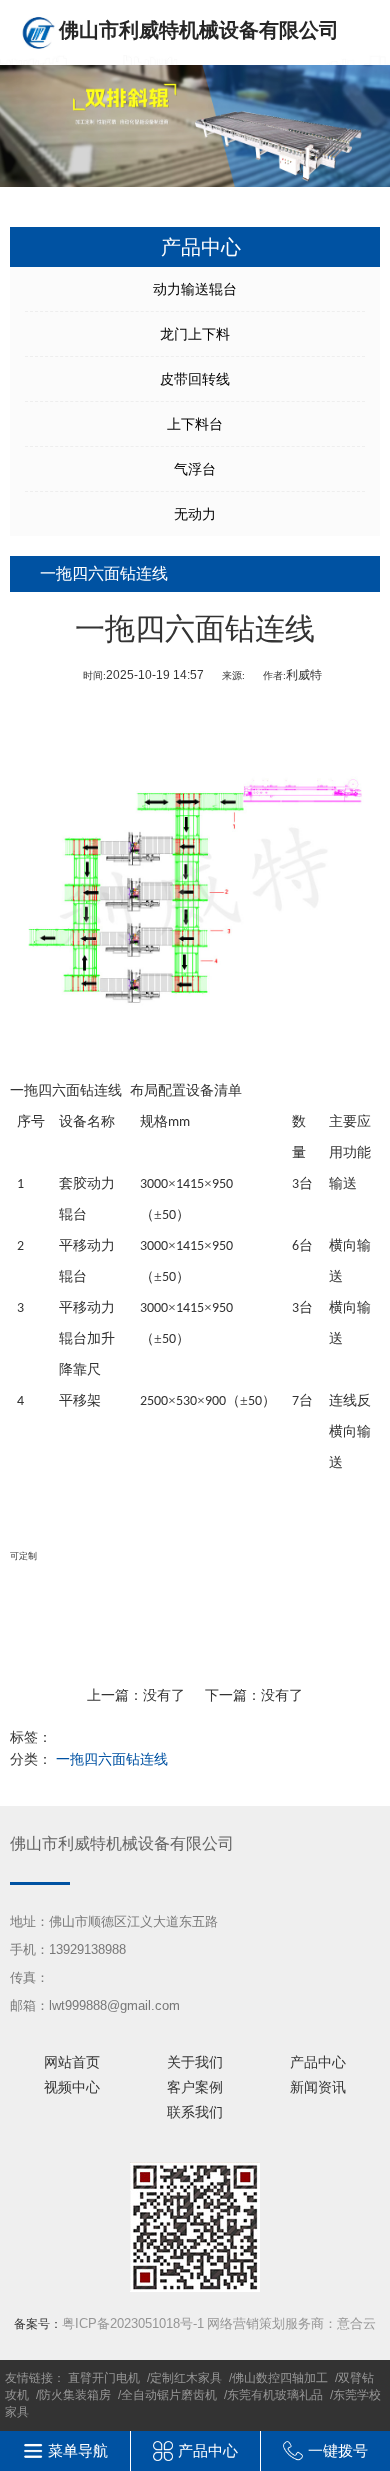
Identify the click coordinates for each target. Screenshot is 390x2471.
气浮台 (195, 469)
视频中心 (72, 2087)
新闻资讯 (318, 2087)
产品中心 (318, 2062)
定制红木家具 (186, 2378)
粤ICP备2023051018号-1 (133, 2323)
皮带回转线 (195, 379)
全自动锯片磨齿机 (169, 2395)
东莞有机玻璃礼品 (275, 2395)
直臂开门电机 (104, 2378)
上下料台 (195, 424)
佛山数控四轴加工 (280, 2378)
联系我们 (195, 2112)
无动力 (195, 514)
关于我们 (195, 2062)
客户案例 (195, 2087)
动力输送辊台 (195, 289)
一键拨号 (338, 2450)
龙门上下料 (195, 334)
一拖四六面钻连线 (112, 1759)
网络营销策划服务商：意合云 (291, 2323)
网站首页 (72, 2062)
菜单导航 (78, 2450)
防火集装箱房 (75, 2395)
